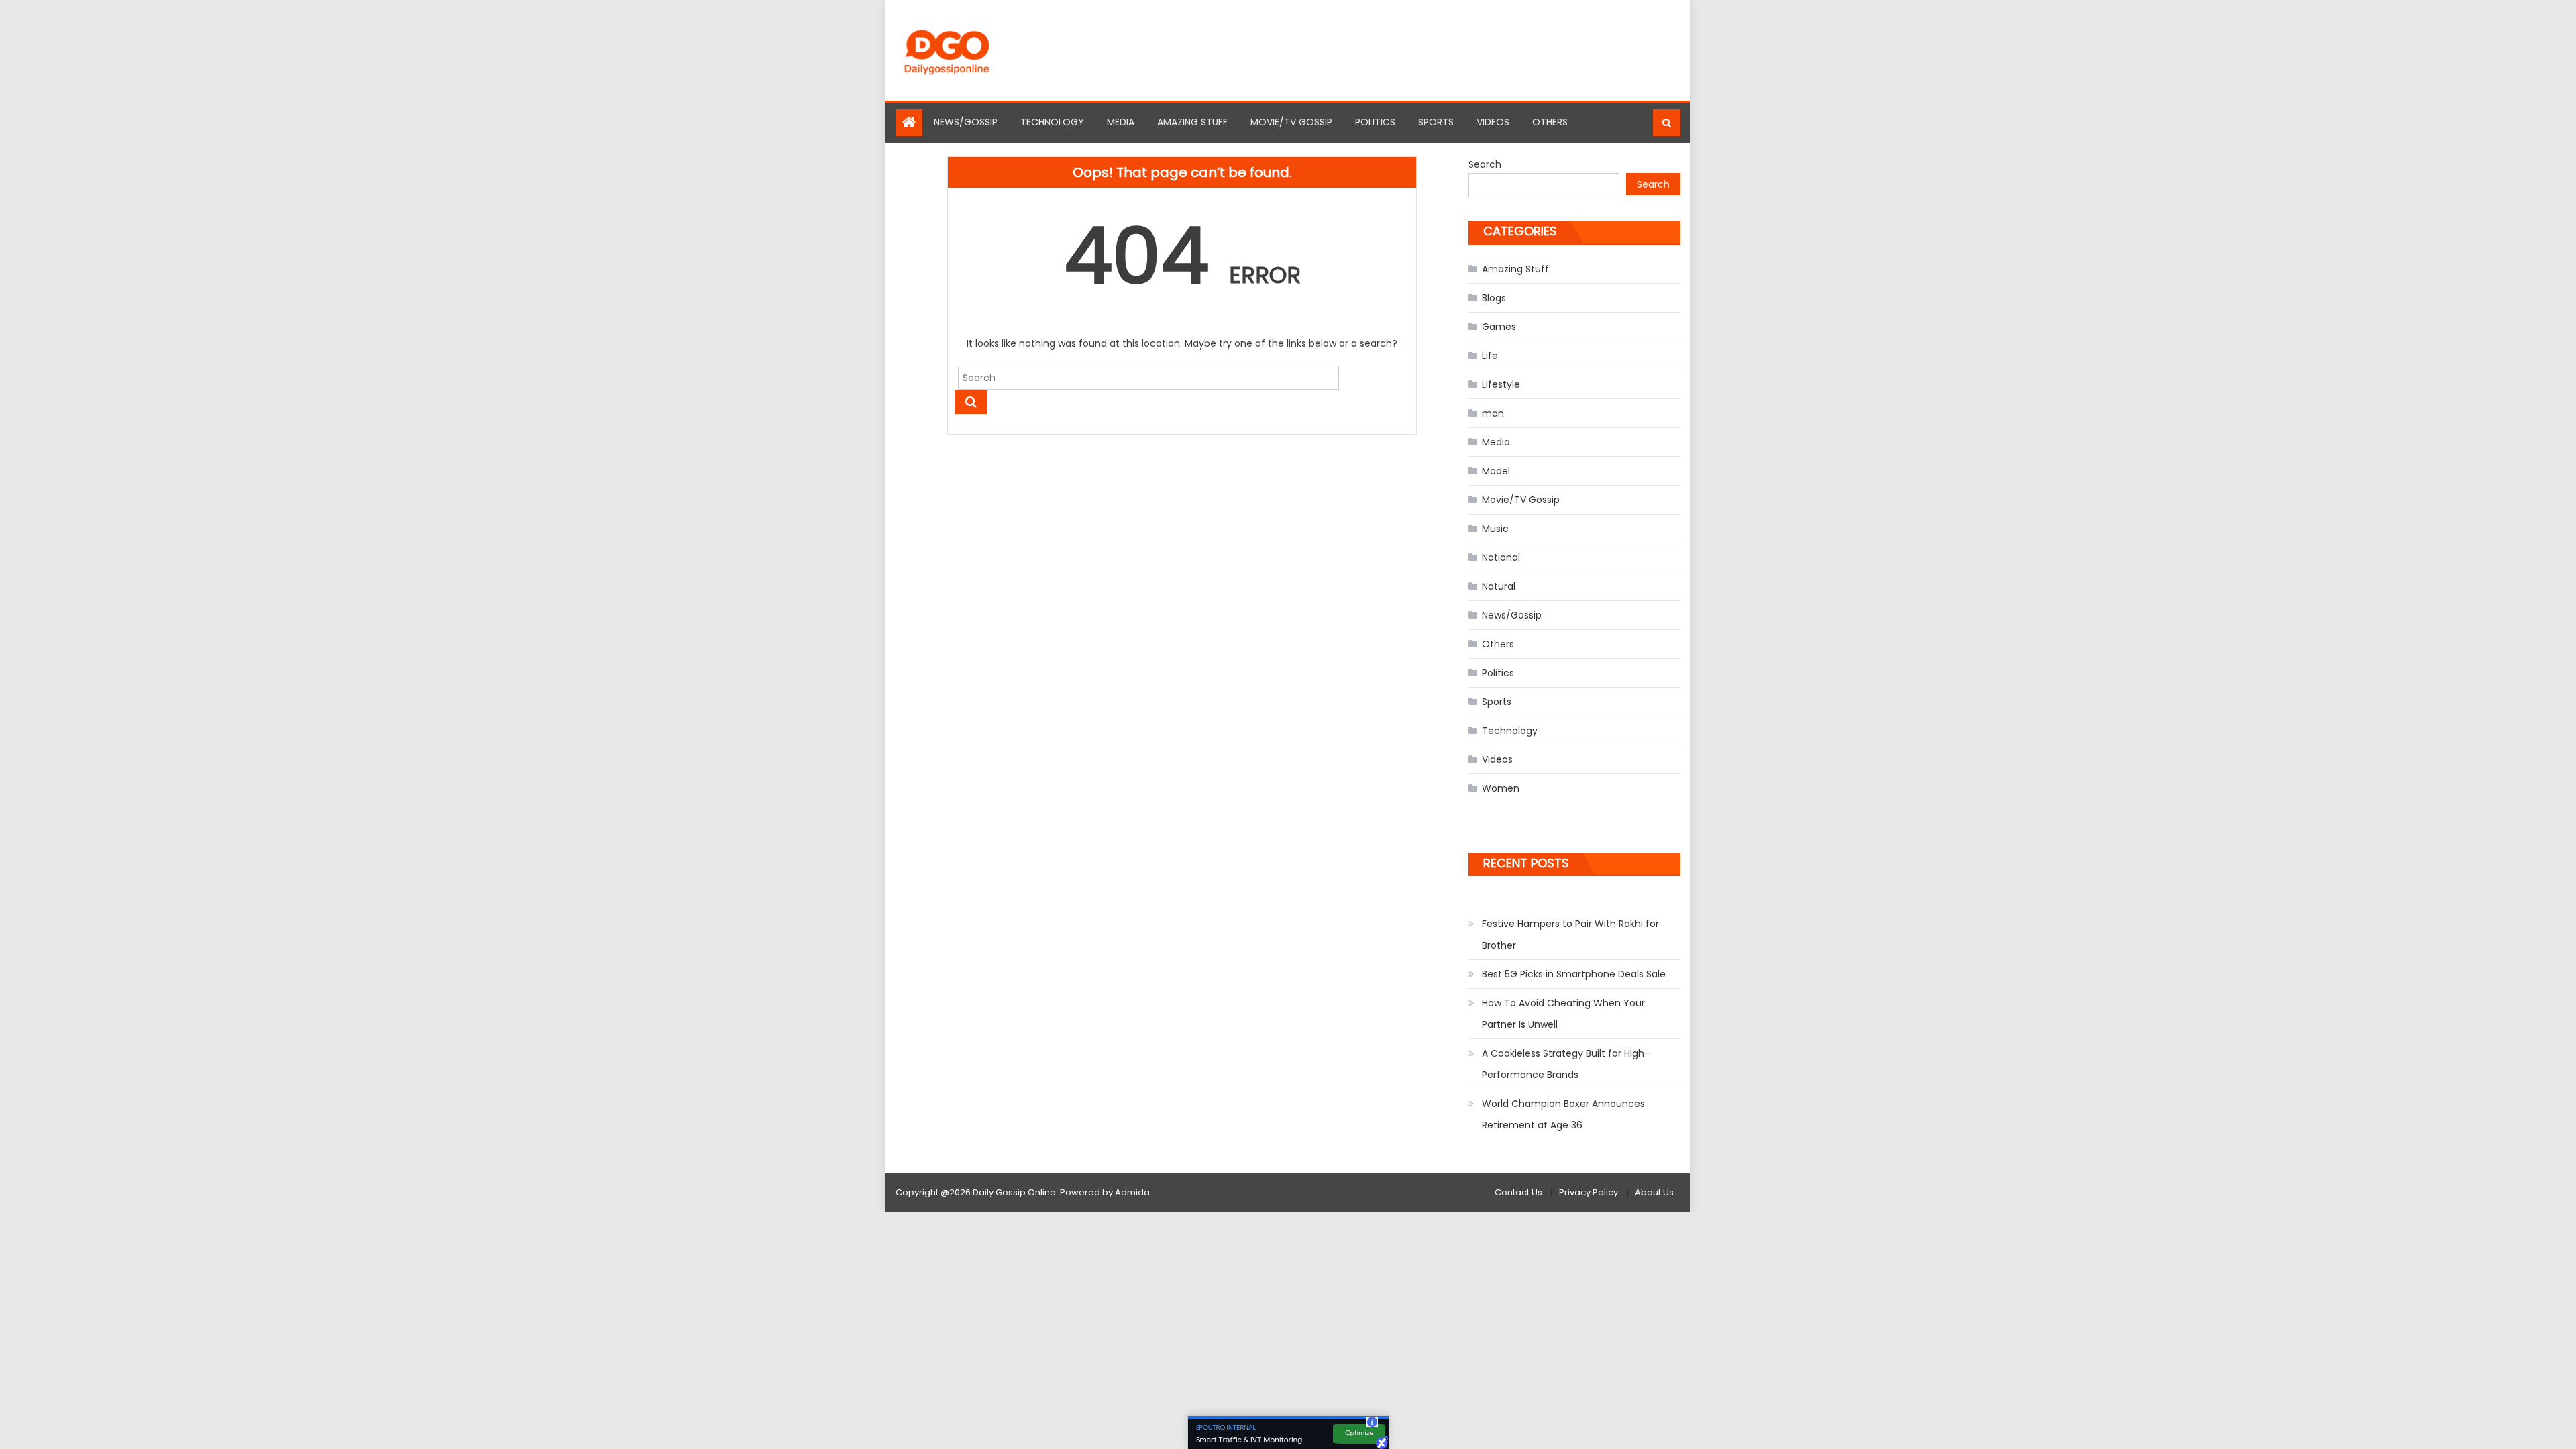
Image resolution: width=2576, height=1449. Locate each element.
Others (1550, 122)
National (1501, 557)
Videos (1493, 122)
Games (1499, 327)
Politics (1375, 122)
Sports (1436, 122)
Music (1495, 529)
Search (1485, 164)
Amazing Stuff (1192, 122)
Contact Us (1518, 1192)
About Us (1654, 1192)
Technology (1052, 122)
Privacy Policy (1589, 1192)
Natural (1499, 586)
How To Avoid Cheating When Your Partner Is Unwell (1563, 1014)
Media (1121, 122)
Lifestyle (1501, 384)
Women (1501, 788)
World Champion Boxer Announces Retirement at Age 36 (1563, 1114)
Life (1490, 356)
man (1493, 413)
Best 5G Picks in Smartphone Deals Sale (1574, 974)
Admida (1132, 1192)
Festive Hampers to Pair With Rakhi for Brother (1570, 934)
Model (1496, 471)
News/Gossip (966, 122)
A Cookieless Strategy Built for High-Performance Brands (1566, 1064)
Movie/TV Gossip (1291, 122)
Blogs (1494, 298)
